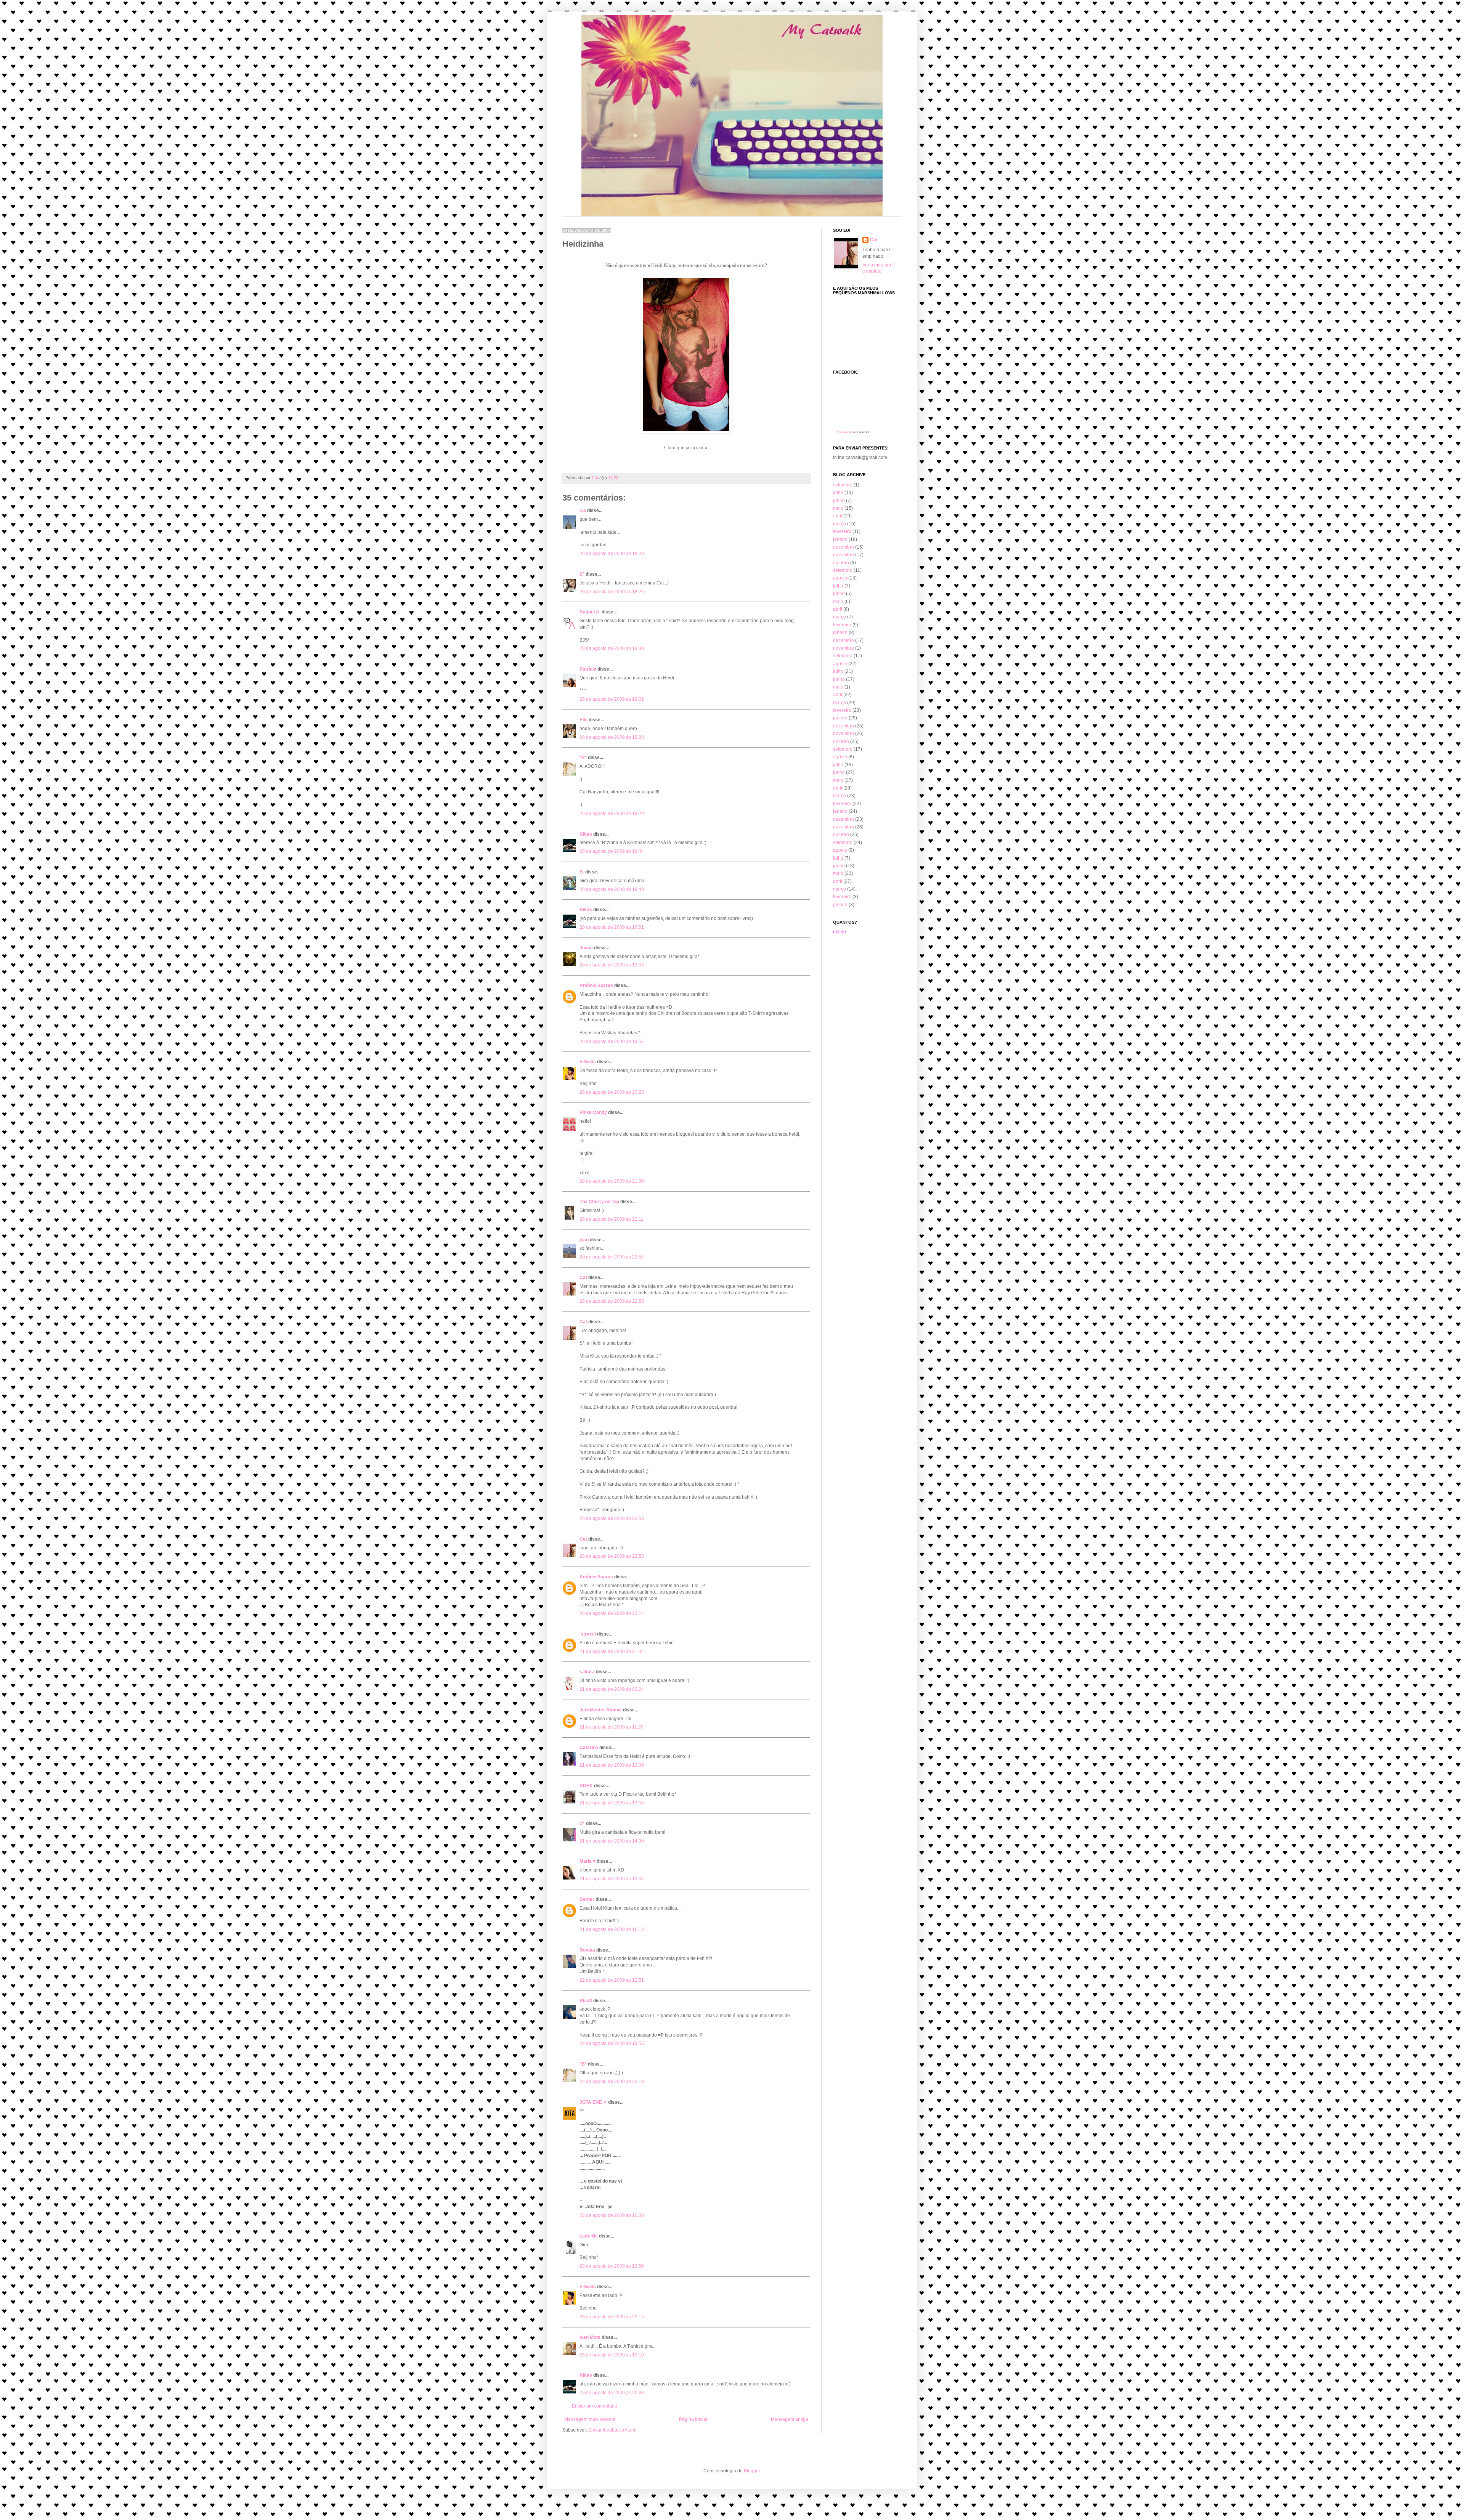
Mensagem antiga (790, 2419)
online (840, 932)
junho (839, 501)
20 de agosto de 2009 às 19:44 (612, 851)
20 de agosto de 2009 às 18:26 (612, 592)
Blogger (752, 2471)
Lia (583, 510)
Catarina (589, 1748)
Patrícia (588, 669)
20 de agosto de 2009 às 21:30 (612, 1181)
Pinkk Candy (593, 1112)
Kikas (586, 834)
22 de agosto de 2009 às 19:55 (612, 2043)
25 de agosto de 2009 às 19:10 (612, 2355)
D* (582, 1823)
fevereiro (842, 531)
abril (838, 516)
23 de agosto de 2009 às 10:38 (612, 2215)
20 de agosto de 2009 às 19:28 (612, 737)
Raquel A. (590, 612)
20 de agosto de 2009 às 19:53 (612, 965)
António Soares (596, 986)
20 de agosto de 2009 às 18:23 (612, 554)
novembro (844, 555)
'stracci (588, 1634)
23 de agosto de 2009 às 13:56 (612, 2266)
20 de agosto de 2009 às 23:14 (612, 1613)
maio (838, 508)
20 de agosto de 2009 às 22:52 (612, 1257)
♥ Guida (588, 1062)
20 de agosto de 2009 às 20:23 (612, 1092)
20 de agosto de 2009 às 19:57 (612, 1042)
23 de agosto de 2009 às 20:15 (612, 2317)
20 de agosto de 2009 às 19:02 (612, 699)
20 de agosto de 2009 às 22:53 (612, 1301)
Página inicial (693, 2419)
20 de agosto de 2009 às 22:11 (612, 1219)
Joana (586, 948)
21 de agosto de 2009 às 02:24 (612, 1689)
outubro (841, 563)
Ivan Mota (590, 2337)
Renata (587, 1950)
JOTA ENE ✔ (593, 2102)
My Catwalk (845, 432)
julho (838, 493)
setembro (843, 485)
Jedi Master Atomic (601, 1710)
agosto (840, 578)
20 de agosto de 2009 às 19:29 (612, 814)
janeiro (840, 539)
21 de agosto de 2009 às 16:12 (612, 1929)
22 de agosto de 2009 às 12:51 (612, 1980)
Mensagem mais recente (590, 2419)
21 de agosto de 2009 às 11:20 (612, 1727)
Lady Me (589, 2236)
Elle (584, 720)
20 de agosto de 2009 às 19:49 (612, 889)
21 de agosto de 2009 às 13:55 (612, 1803)
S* (582, 574)
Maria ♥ (588, 1861)
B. (582, 872)
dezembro (844, 547)
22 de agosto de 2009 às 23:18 (612, 2082)
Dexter (587, 1899)
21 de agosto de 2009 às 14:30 (612, 1841)
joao (584, 1240)
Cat (583, 1278)
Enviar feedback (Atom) (612, 2430)
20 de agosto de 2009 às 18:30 (612, 648)
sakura (587, 1672)
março (840, 524)
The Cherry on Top (599, 1202)
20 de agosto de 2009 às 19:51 (612, 927)
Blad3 (586, 2001)
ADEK (586, 1786)
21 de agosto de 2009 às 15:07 (612, 1879)
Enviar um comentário (595, 2406)
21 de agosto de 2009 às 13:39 (612, 1765)
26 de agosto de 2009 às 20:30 (612, 2393)
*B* (583, 758)
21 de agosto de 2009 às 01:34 (612, 1652)
